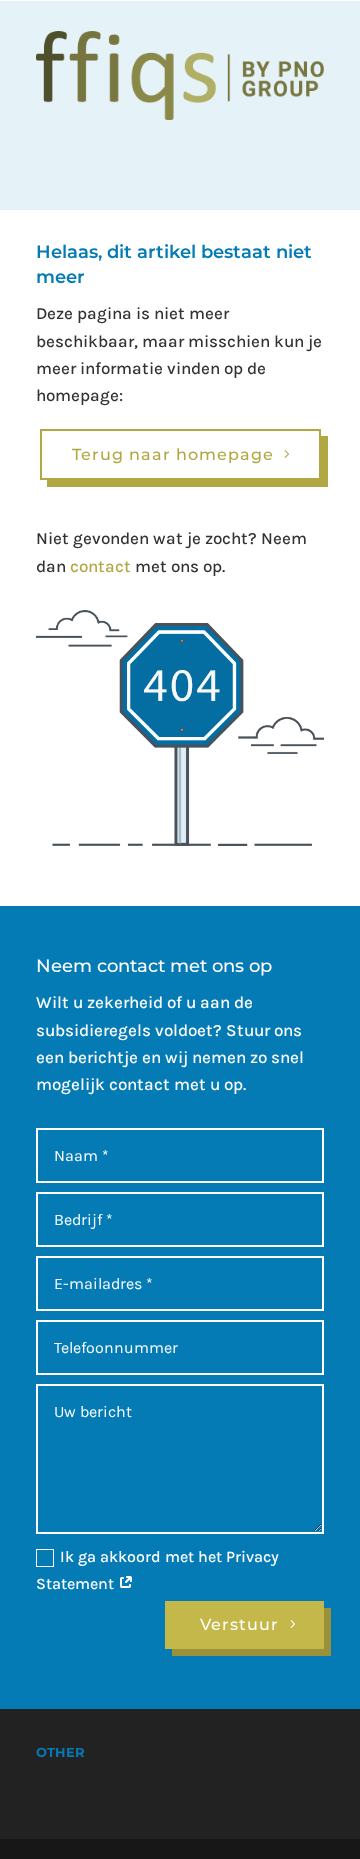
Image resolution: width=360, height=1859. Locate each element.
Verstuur (239, 1624)
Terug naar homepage (173, 454)
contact (100, 566)
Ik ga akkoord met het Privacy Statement (157, 1570)
